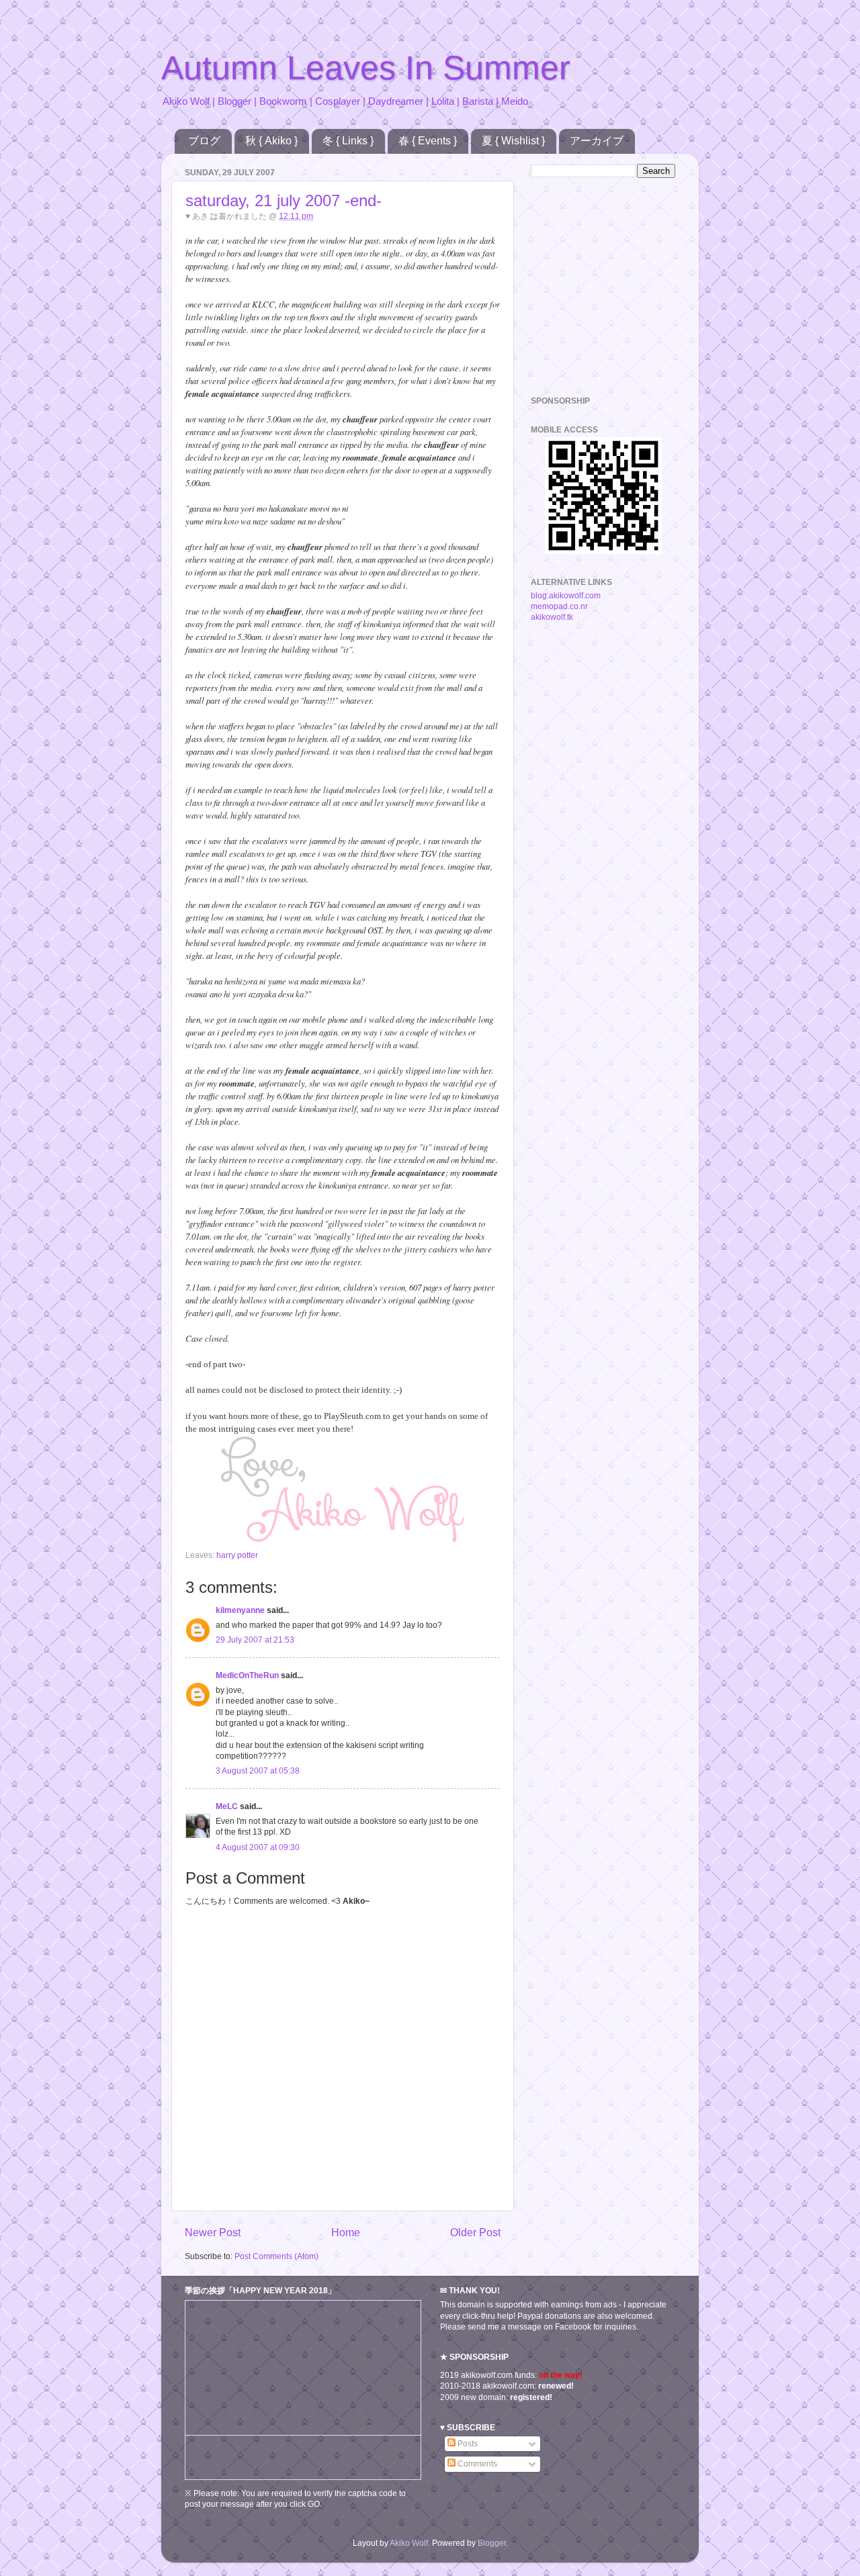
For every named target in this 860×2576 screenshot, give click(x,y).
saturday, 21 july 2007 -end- (284, 200)
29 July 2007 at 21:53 (255, 1640)
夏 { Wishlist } (513, 141)
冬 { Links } (348, 141)
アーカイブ (597, 141)
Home (346, 2232)
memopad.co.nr (559, 606)
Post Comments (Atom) (276, 2256)
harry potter (237, 1555)
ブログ (204, 141)
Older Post (475, 2232)
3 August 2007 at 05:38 (258, 1770)
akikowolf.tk (552, 617)
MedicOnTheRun (247, 1675)
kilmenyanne (240, 1610)
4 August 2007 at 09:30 (258, 1847)
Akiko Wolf (409, 2543)
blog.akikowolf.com (566, 595)
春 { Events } (428, 141)
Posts (467, 2443)
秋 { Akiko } (271, 141)
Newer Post (213, 2232)
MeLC (227, 1806)
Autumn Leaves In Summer (366, 68)
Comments (476, 2464)
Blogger (492, 2543)
